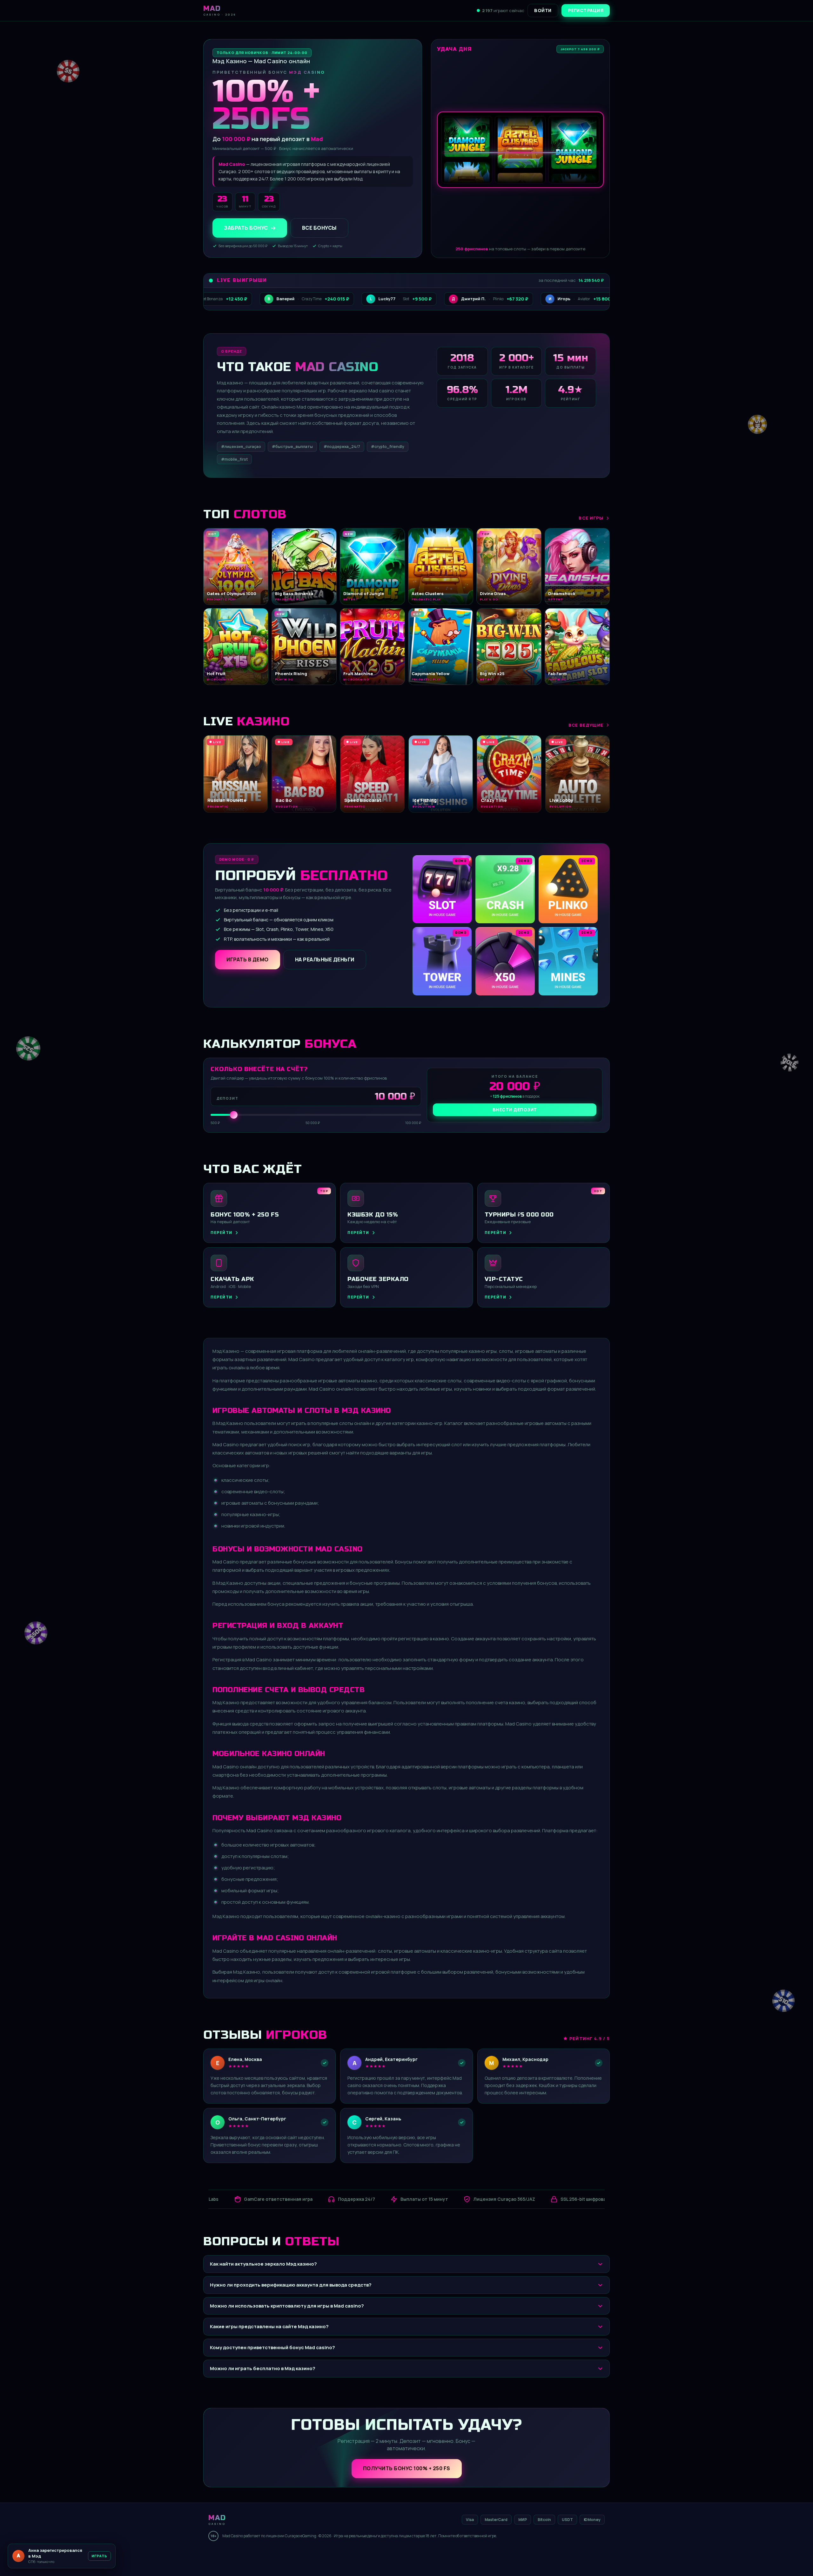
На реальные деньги (325, 959)
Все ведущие (586, 725)
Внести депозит (515, 1110)
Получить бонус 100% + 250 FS (407, 2468)
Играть (99, 2556)
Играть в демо (248, 959)
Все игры (591, 518)
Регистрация (586, 10)
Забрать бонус (246, 228)
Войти (543, 10)
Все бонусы (319, 228)
